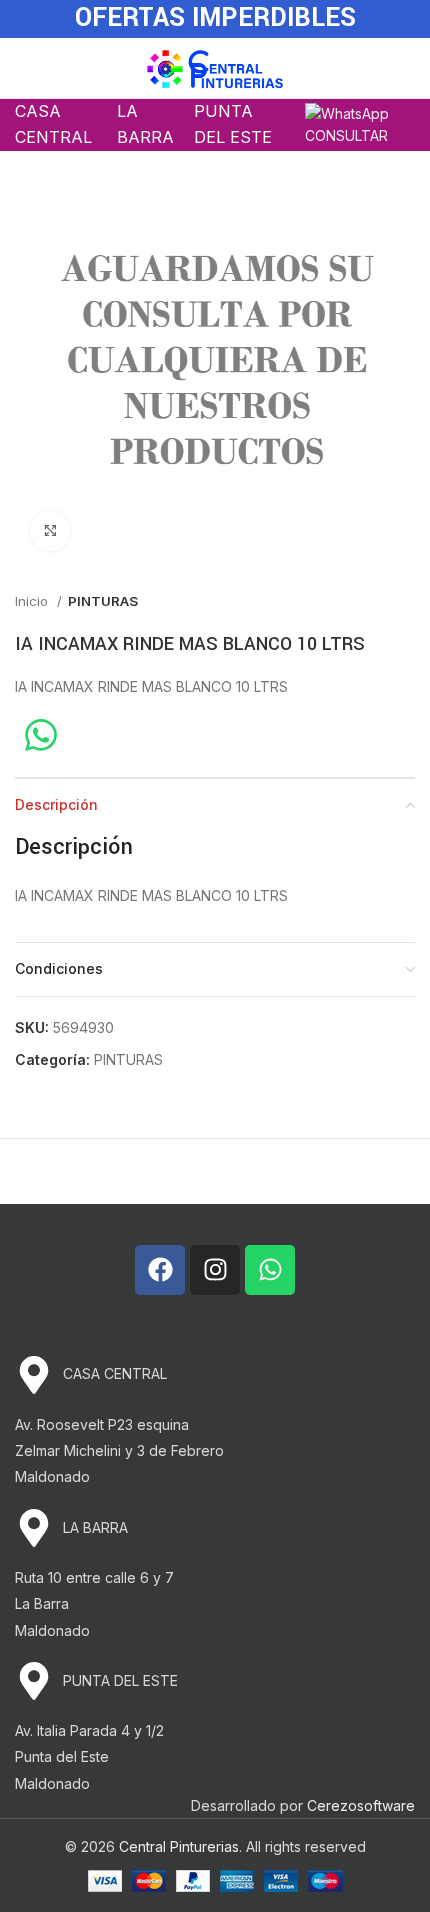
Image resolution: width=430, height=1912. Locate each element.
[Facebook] (160, 1270)
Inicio (33, 601)
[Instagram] (215, 1270)
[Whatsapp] (270, 1270)
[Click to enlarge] (50, 531)
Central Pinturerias (179, 1846)
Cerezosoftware (361, 1805)
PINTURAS (103, 601)
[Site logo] (215, 66)
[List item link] (215, 1375)
